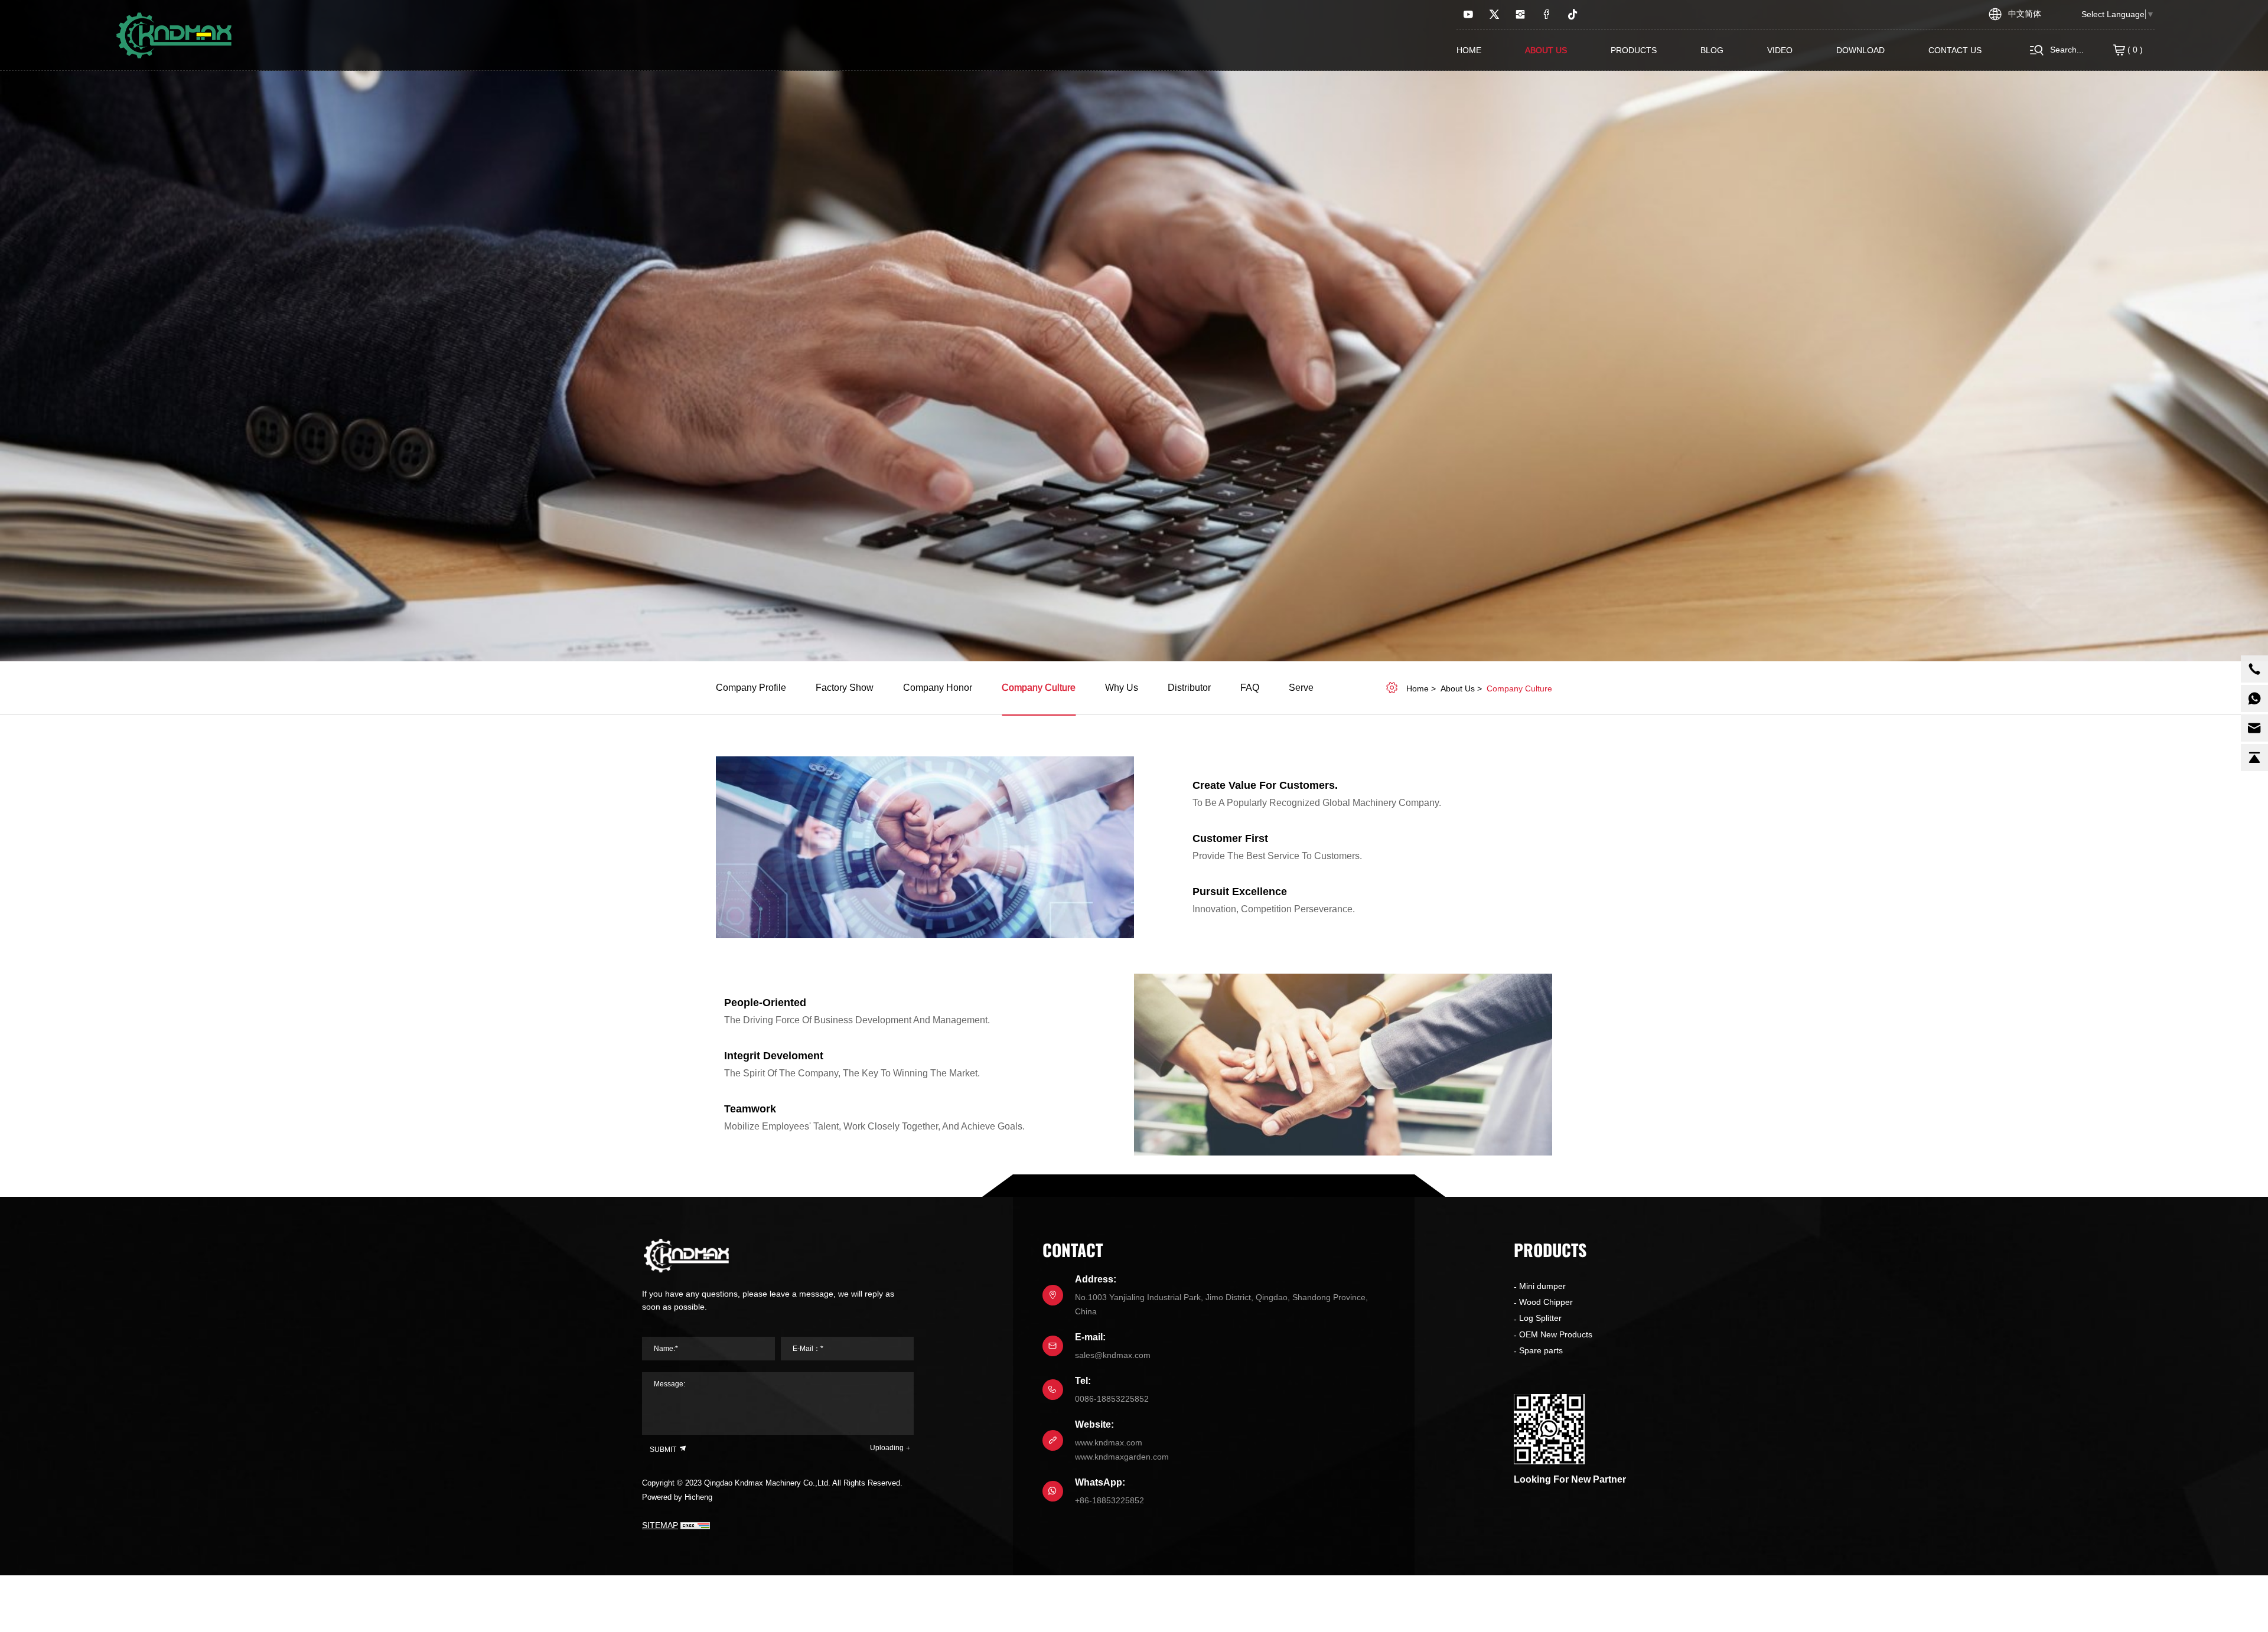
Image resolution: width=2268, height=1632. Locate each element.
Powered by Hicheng (677, 1497)
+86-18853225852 (1109, 1500)
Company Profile (751, 688)
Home (1469, 50)
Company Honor (938, 688)
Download (1860, 50)
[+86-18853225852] (2254, 699)
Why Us (1122, 688)
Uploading (887, 1448)
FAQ (1250, 688)
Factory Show (845, 688)
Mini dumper (1542, 1286)
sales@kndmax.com (1113, 1355)
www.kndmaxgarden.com (1122, 1457)
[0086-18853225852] (2254, 669)
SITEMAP (660, 1525)
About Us (1458, 688)
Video (1780, 50)
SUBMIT (664, 1450)
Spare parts (1541, 1350)
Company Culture (1039, 688)
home (1417, 688)
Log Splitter (1540, 1318)
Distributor (1189, 688)
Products (1634, 50)
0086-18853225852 (1112, 1399)
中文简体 (2025, 14)
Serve (1301, 688)
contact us (1955, 50)
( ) (2134, 50)
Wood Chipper (1546, 1302)
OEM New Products (1556, 1334)
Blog (1712, 50)
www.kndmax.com (1109, 1442)
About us (1546, 50)
